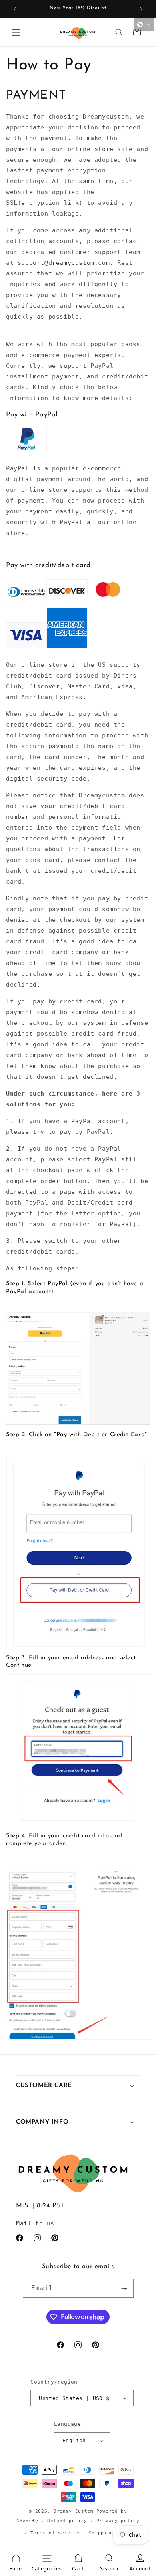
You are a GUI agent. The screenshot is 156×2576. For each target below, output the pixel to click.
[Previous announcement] (15, 9)
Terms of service (55, 2533)
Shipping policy (112, 2533)
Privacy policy (118, 2521)
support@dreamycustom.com (64, 263)
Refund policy (67, 2521)
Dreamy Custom (74, 2511)
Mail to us (35, 2223)
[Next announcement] (141, 9)
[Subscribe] (124, 2288)
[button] (16, 32)
